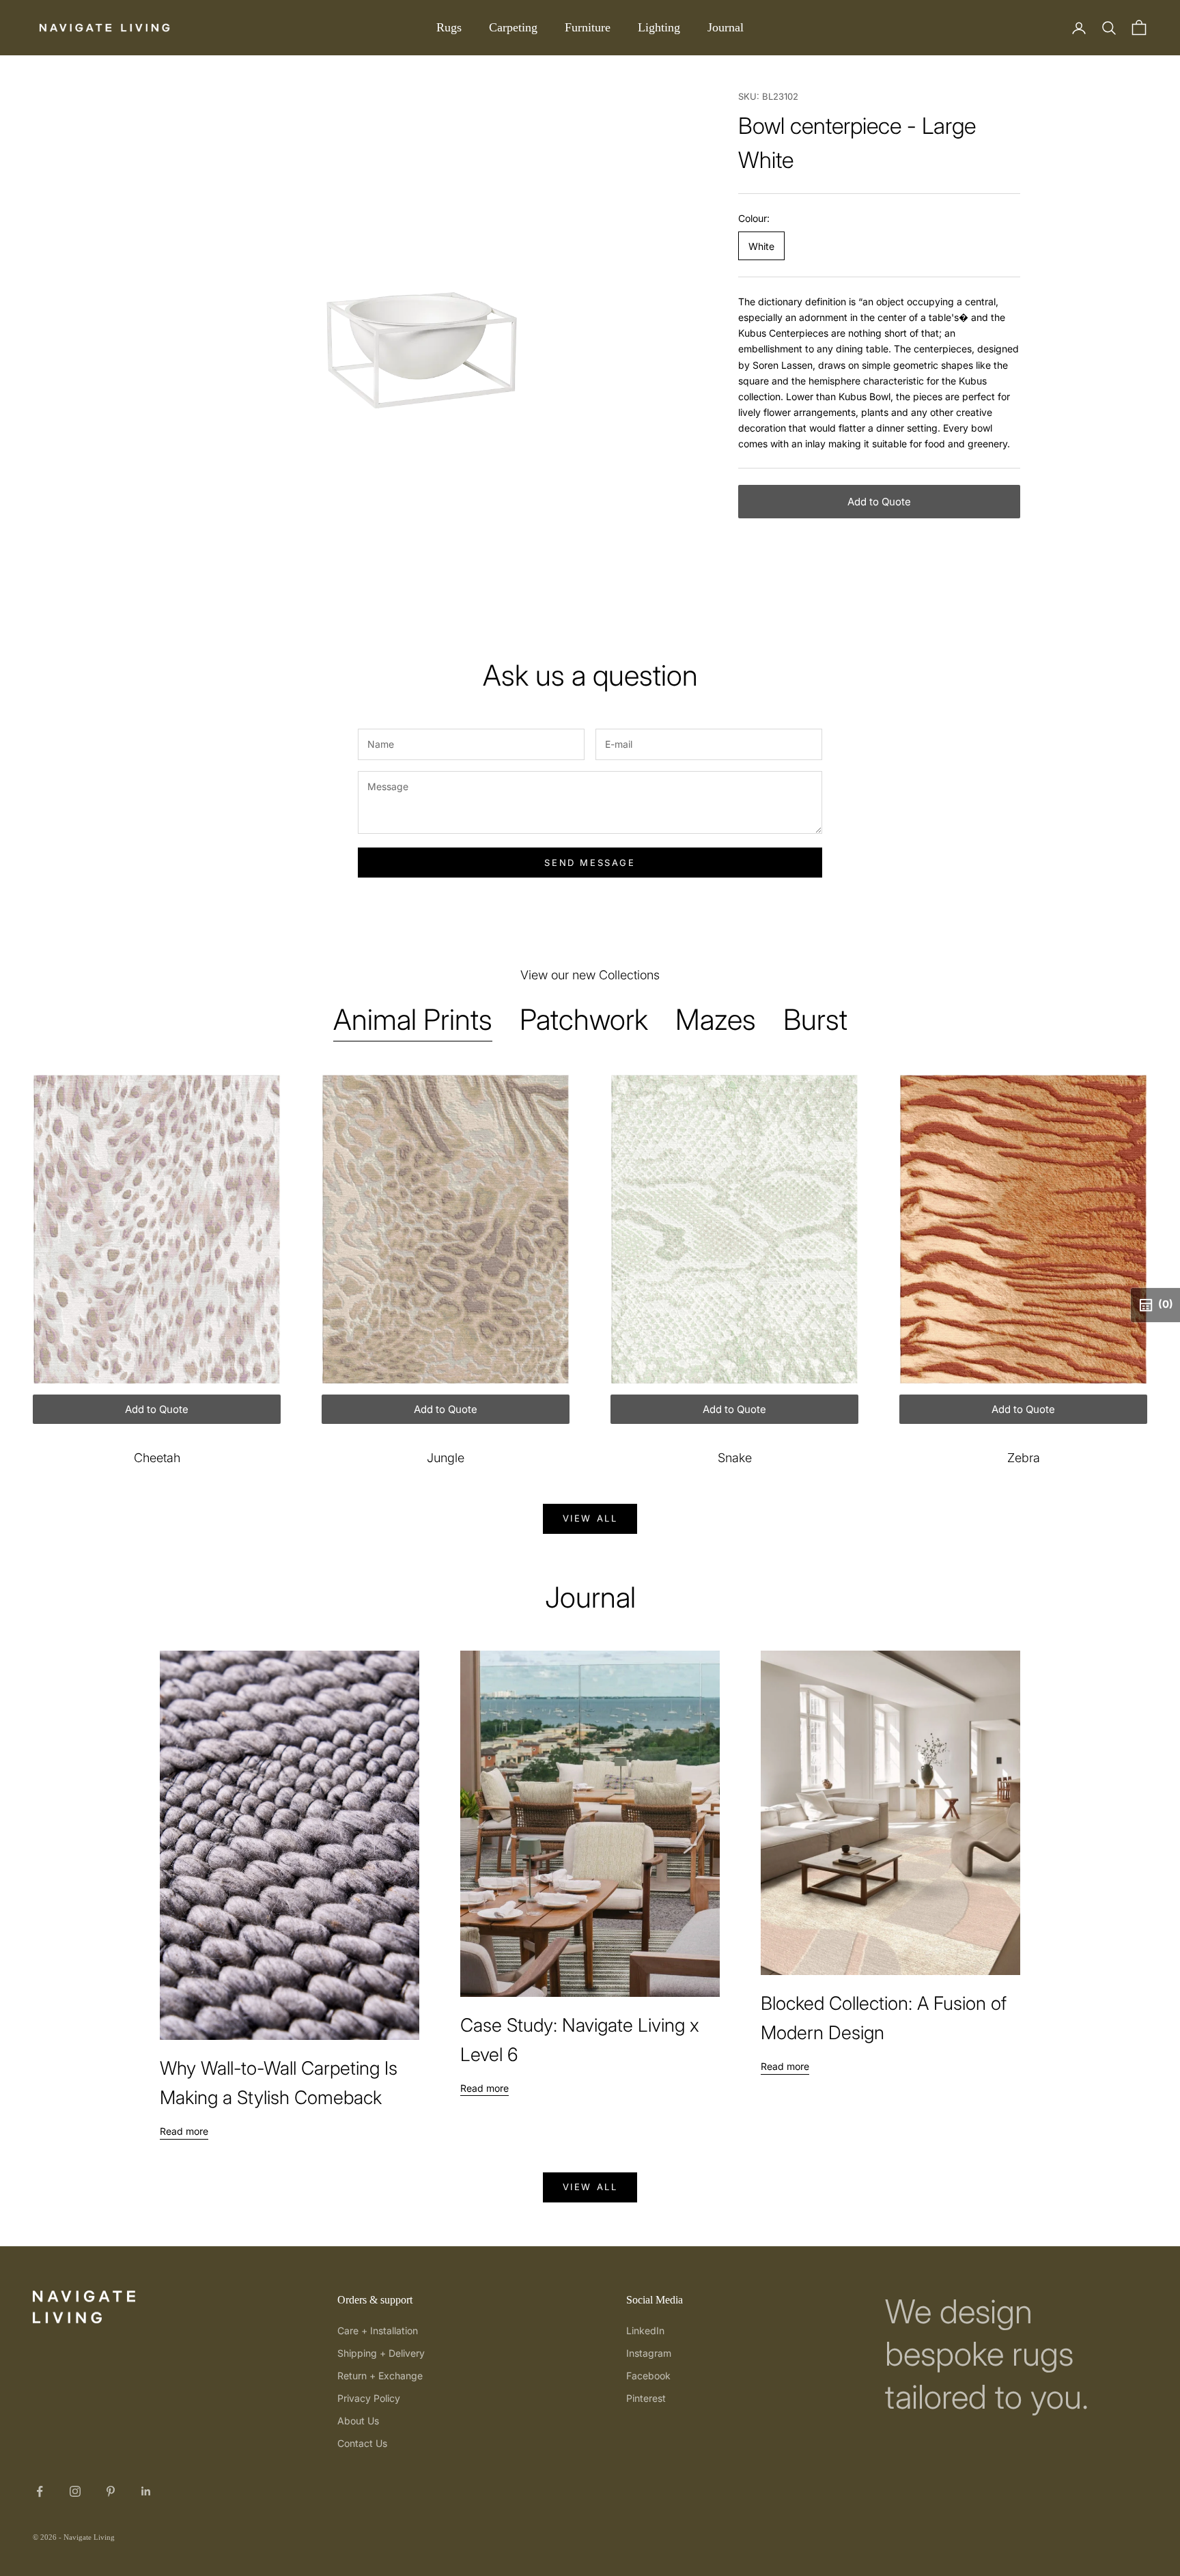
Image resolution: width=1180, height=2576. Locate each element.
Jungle (446, 1458)
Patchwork (584, 1019)
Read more (184, 2131)
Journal (726, 27)
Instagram (649, 2353)
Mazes (716, 1019)
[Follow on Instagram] (75, 2491)
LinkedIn (645, 2330)
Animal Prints (413, 1019)
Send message (590, 863)
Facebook (648, 2376)
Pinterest (646, 2398)
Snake (735, 1458)
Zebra (1024, 1458)
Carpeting (513, 27)
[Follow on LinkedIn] (146, 2491)
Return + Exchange (380, 2376)
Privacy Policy (369, 2398)
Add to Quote (879, 502)
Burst (815, 1019)
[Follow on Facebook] (40, 2491)
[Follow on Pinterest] (111, 2491)
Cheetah (157, 1458)
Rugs (449, 27)
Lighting (659, 27)
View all (590, 1518)
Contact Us (362, 2443)
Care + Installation (378, 2330)
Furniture (588, 27)
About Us (358, 2421)
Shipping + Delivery (381, 2353)
